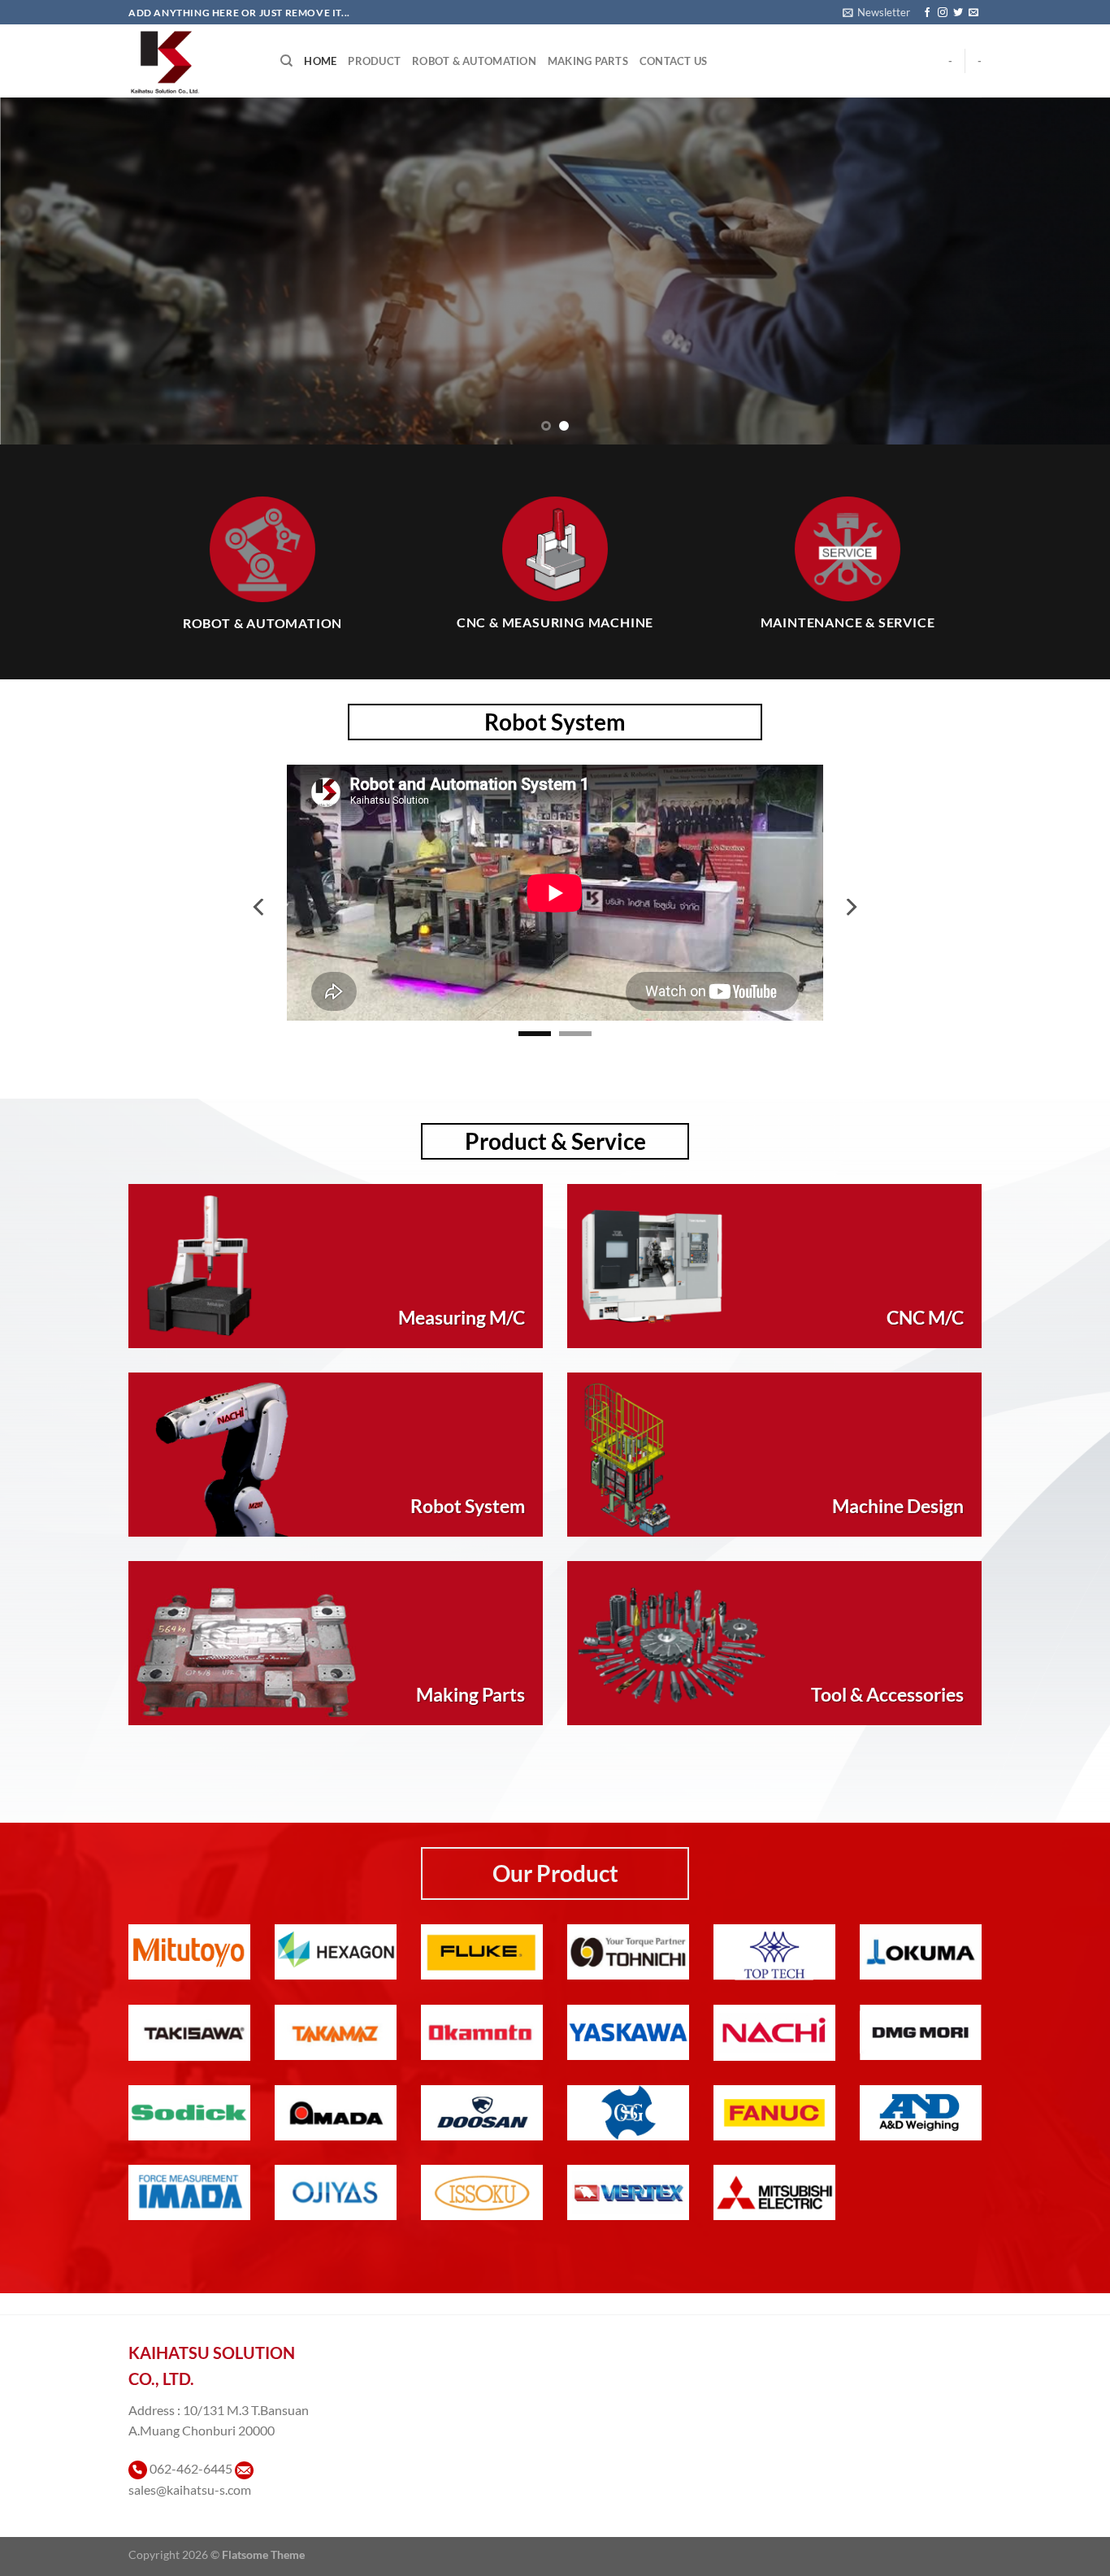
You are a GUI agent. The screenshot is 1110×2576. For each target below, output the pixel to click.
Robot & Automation (474, 61)
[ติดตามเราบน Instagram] (943, 13)
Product (374, 61)
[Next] (1067, 271)
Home (320, 61)
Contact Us (674, 61)
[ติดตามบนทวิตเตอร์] (958, 13)
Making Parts (588, 61)
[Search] (286, 61)
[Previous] (43, 271)
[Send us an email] (973, 13)
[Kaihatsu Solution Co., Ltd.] (192, 61)
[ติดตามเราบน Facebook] (927, 13)
